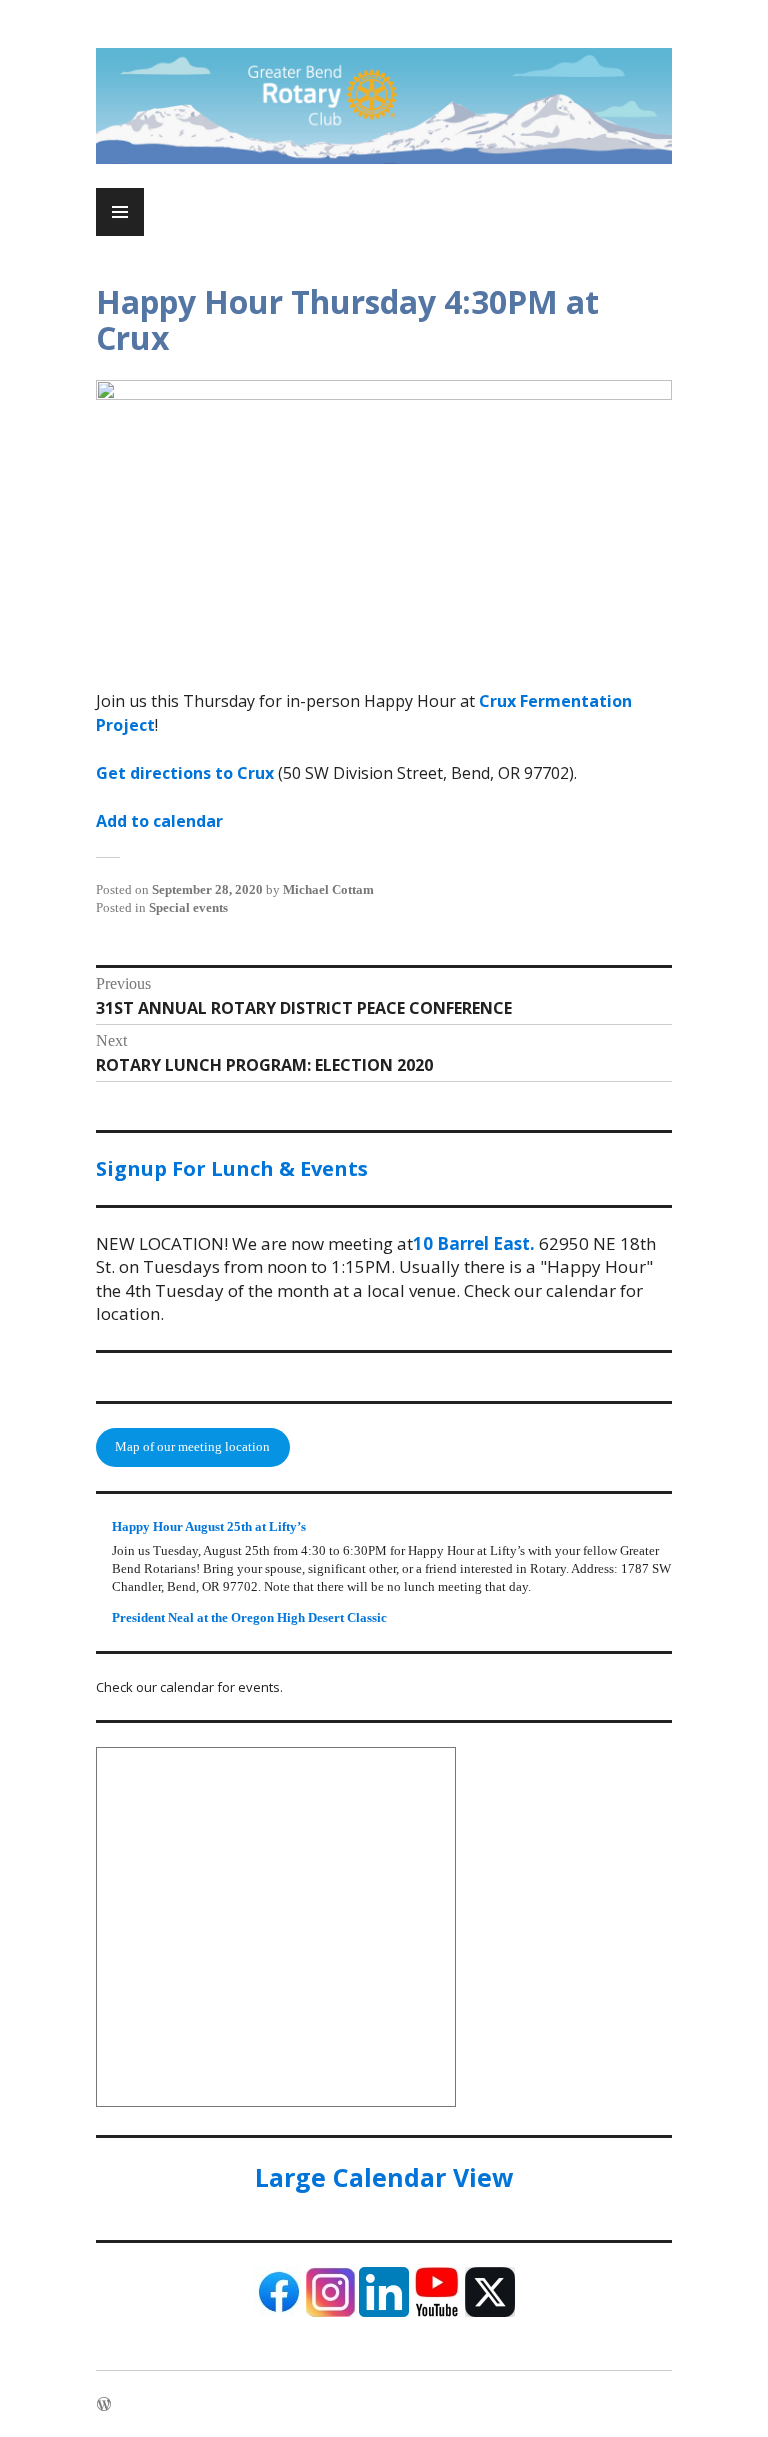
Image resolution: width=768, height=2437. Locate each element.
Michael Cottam (328, 889)
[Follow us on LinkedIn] (384, 2312)
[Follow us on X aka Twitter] (490, 2312)
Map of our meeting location (192, 1446)
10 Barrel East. (474, 1243)
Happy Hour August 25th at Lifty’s (209, 1526)
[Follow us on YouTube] (437, 2312)
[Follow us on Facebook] (278, 2312)
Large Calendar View (384, 2177)
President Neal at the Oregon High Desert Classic (249, 1617)
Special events (188, 907)
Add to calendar (159, 821)
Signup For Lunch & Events (232, 1168)
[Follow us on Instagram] (331, 2312)
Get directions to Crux (185, 773)
